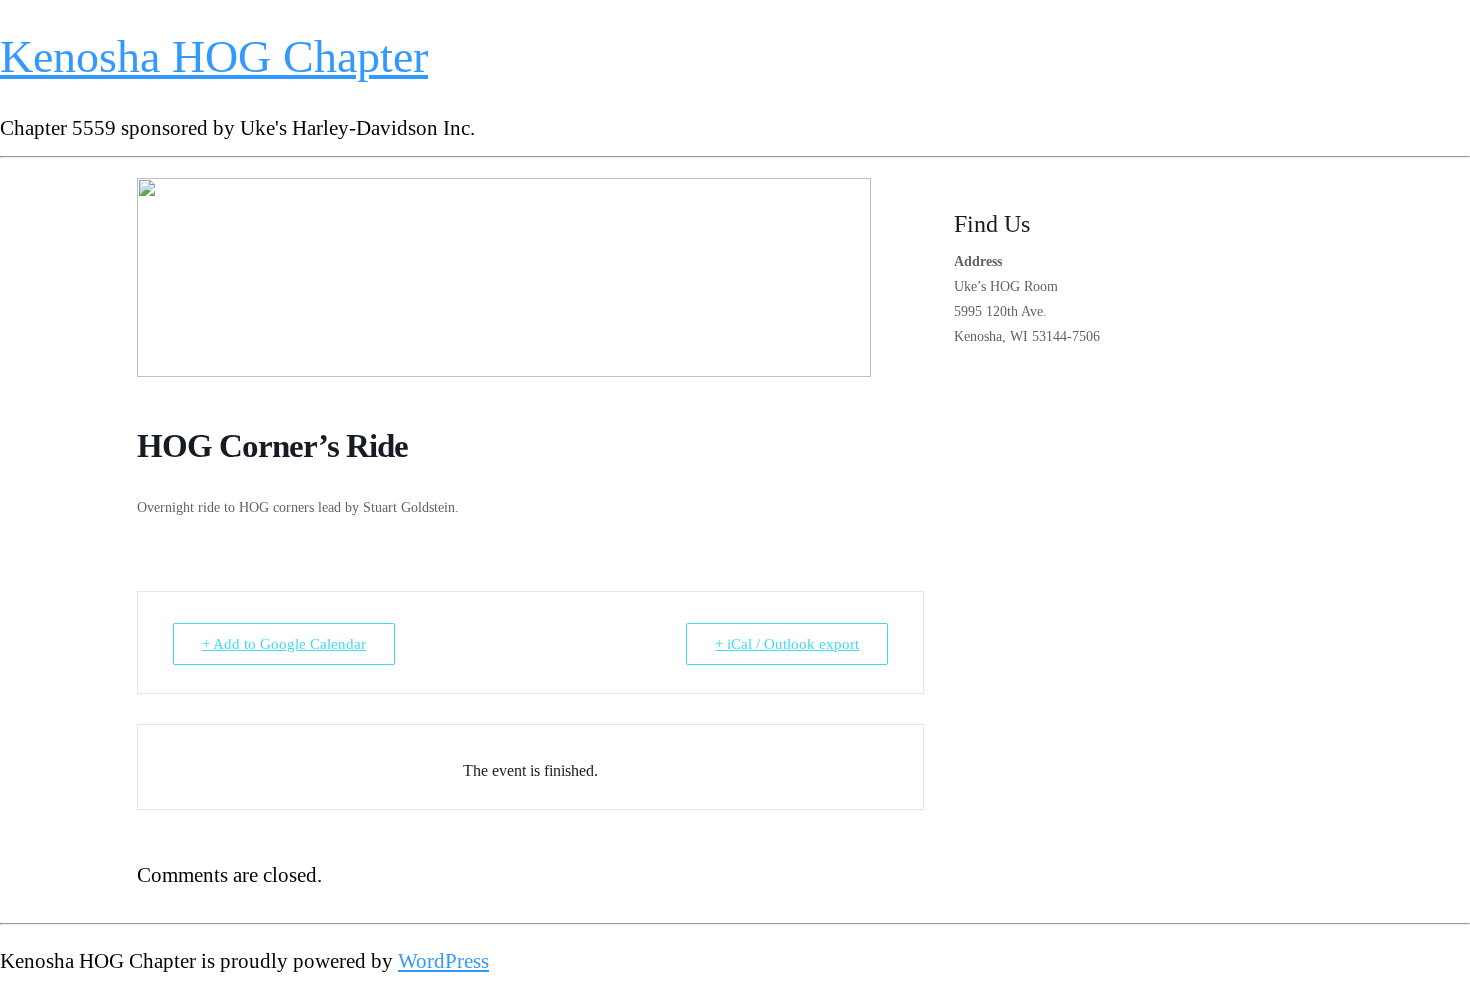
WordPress (443, 961)
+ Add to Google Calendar (284, 644)
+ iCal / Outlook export (787, 644)
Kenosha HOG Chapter (214, 56)
